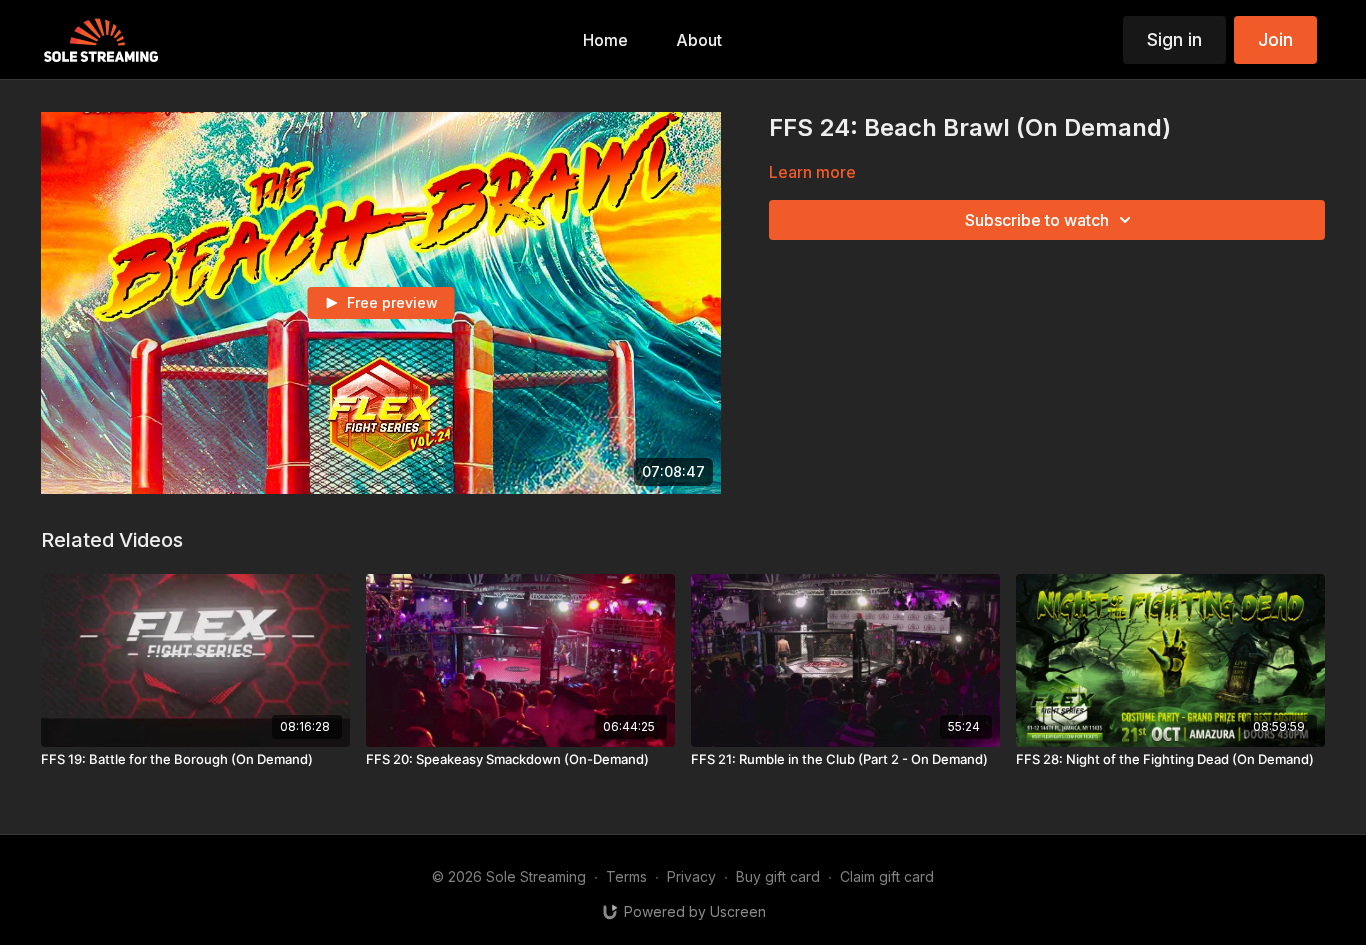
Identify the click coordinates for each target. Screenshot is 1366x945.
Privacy (691, 876)
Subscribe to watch (1037, 220)
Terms (626, 876)
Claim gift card (887, 876)
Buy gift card (778, 876)
